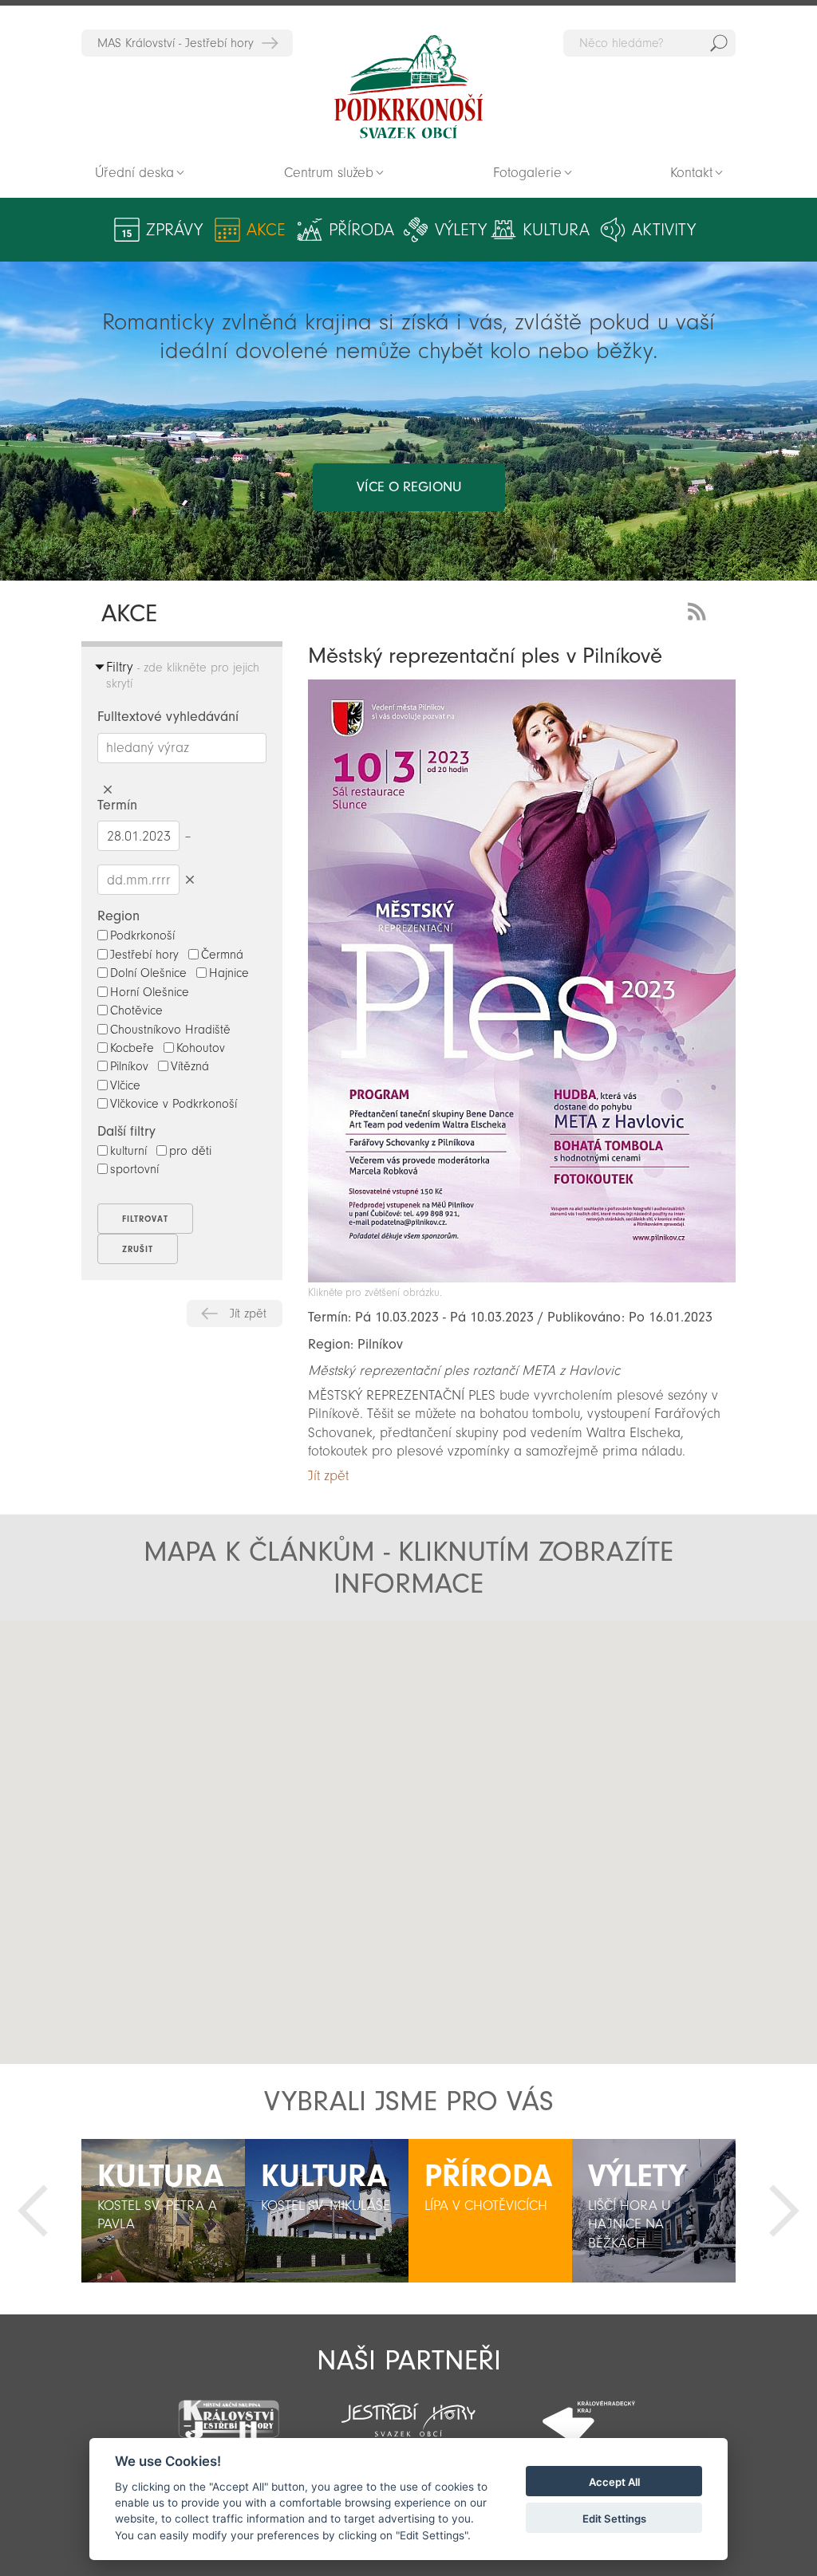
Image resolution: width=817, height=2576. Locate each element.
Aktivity (664, 230)
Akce (266, 230)
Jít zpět (248, 1314)
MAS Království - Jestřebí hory (176, 43)
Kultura (556, 230)
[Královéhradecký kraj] (589, 2411)
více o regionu (409, 487)
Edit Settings (614, 2519)
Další (784, 2211)
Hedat (719, 43)
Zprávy (174, 230)
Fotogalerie (527, 173)
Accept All (614, 2482)
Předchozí (33, 2211)
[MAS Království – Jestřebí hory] (228, 2410)
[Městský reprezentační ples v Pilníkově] (521, 1278)
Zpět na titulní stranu (408, 87)
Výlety (461, 230)
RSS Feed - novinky (700, 610)
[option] (163, 2211)
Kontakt (691, 173)
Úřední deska (134, 173)
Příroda (361, 230)
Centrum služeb (329, 173)
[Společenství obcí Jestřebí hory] (408, 2409)
